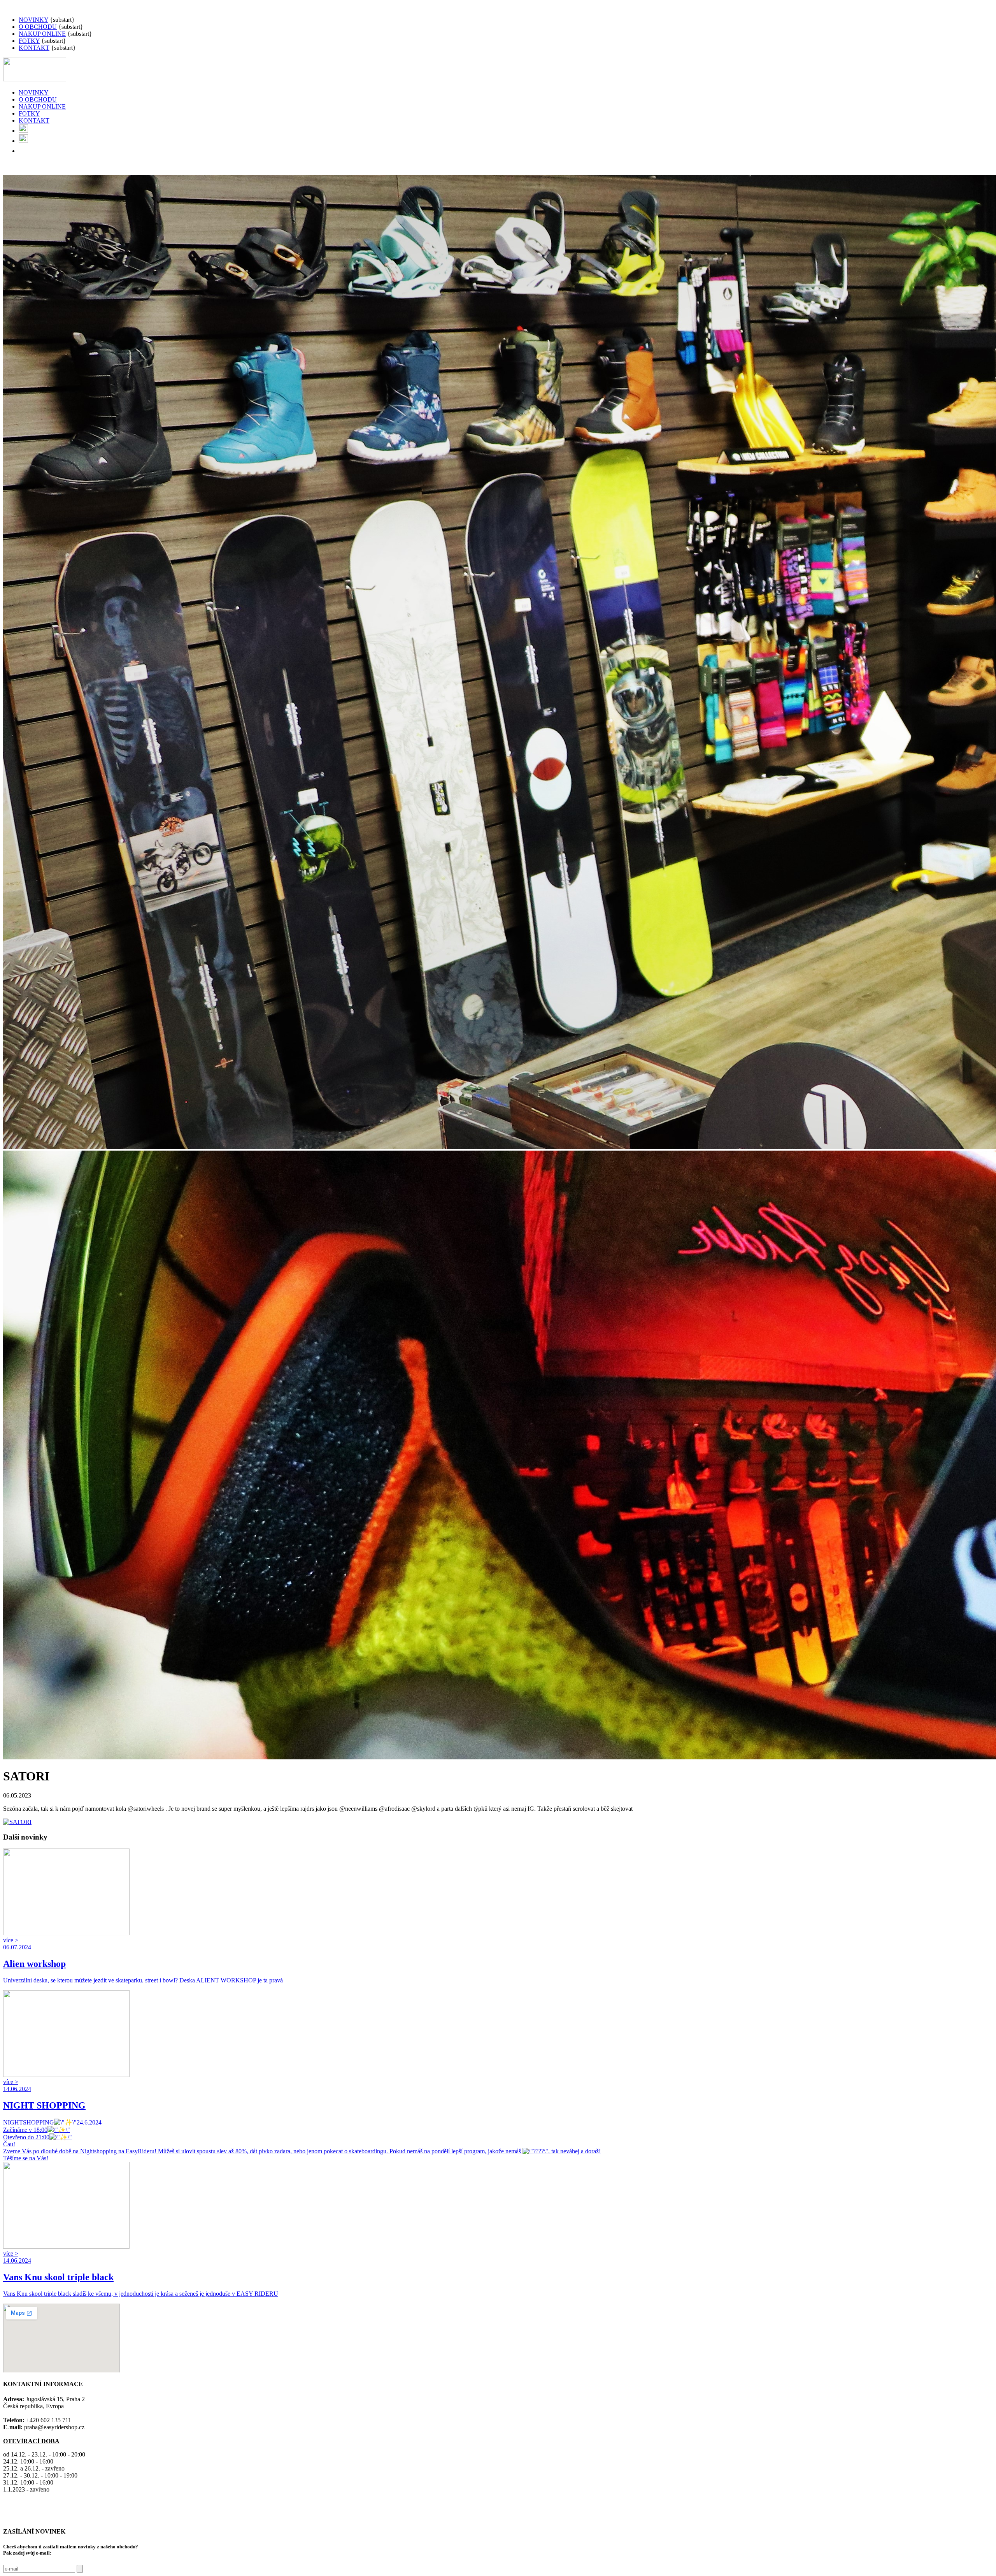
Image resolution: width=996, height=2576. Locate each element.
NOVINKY (33, 20)
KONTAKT (34, 48)
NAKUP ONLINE (42, 34)
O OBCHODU (38, 27)
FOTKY (29, 41)
